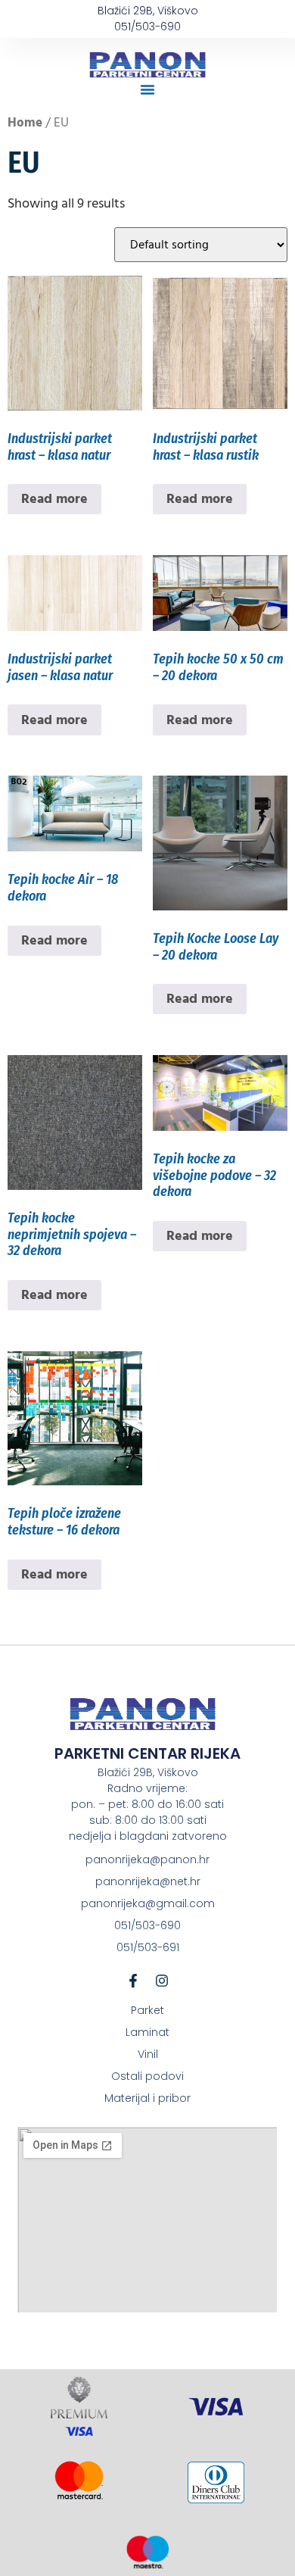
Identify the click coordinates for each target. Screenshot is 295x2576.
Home (25, 123)
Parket (147, 2010)
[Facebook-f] (133, 1981)
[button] (147, 89)
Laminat (147, 2032)
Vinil (148, 2054)
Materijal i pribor (147, 2098)
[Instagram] (162, 1981)
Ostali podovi (147, 2076)
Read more (54, 499)
